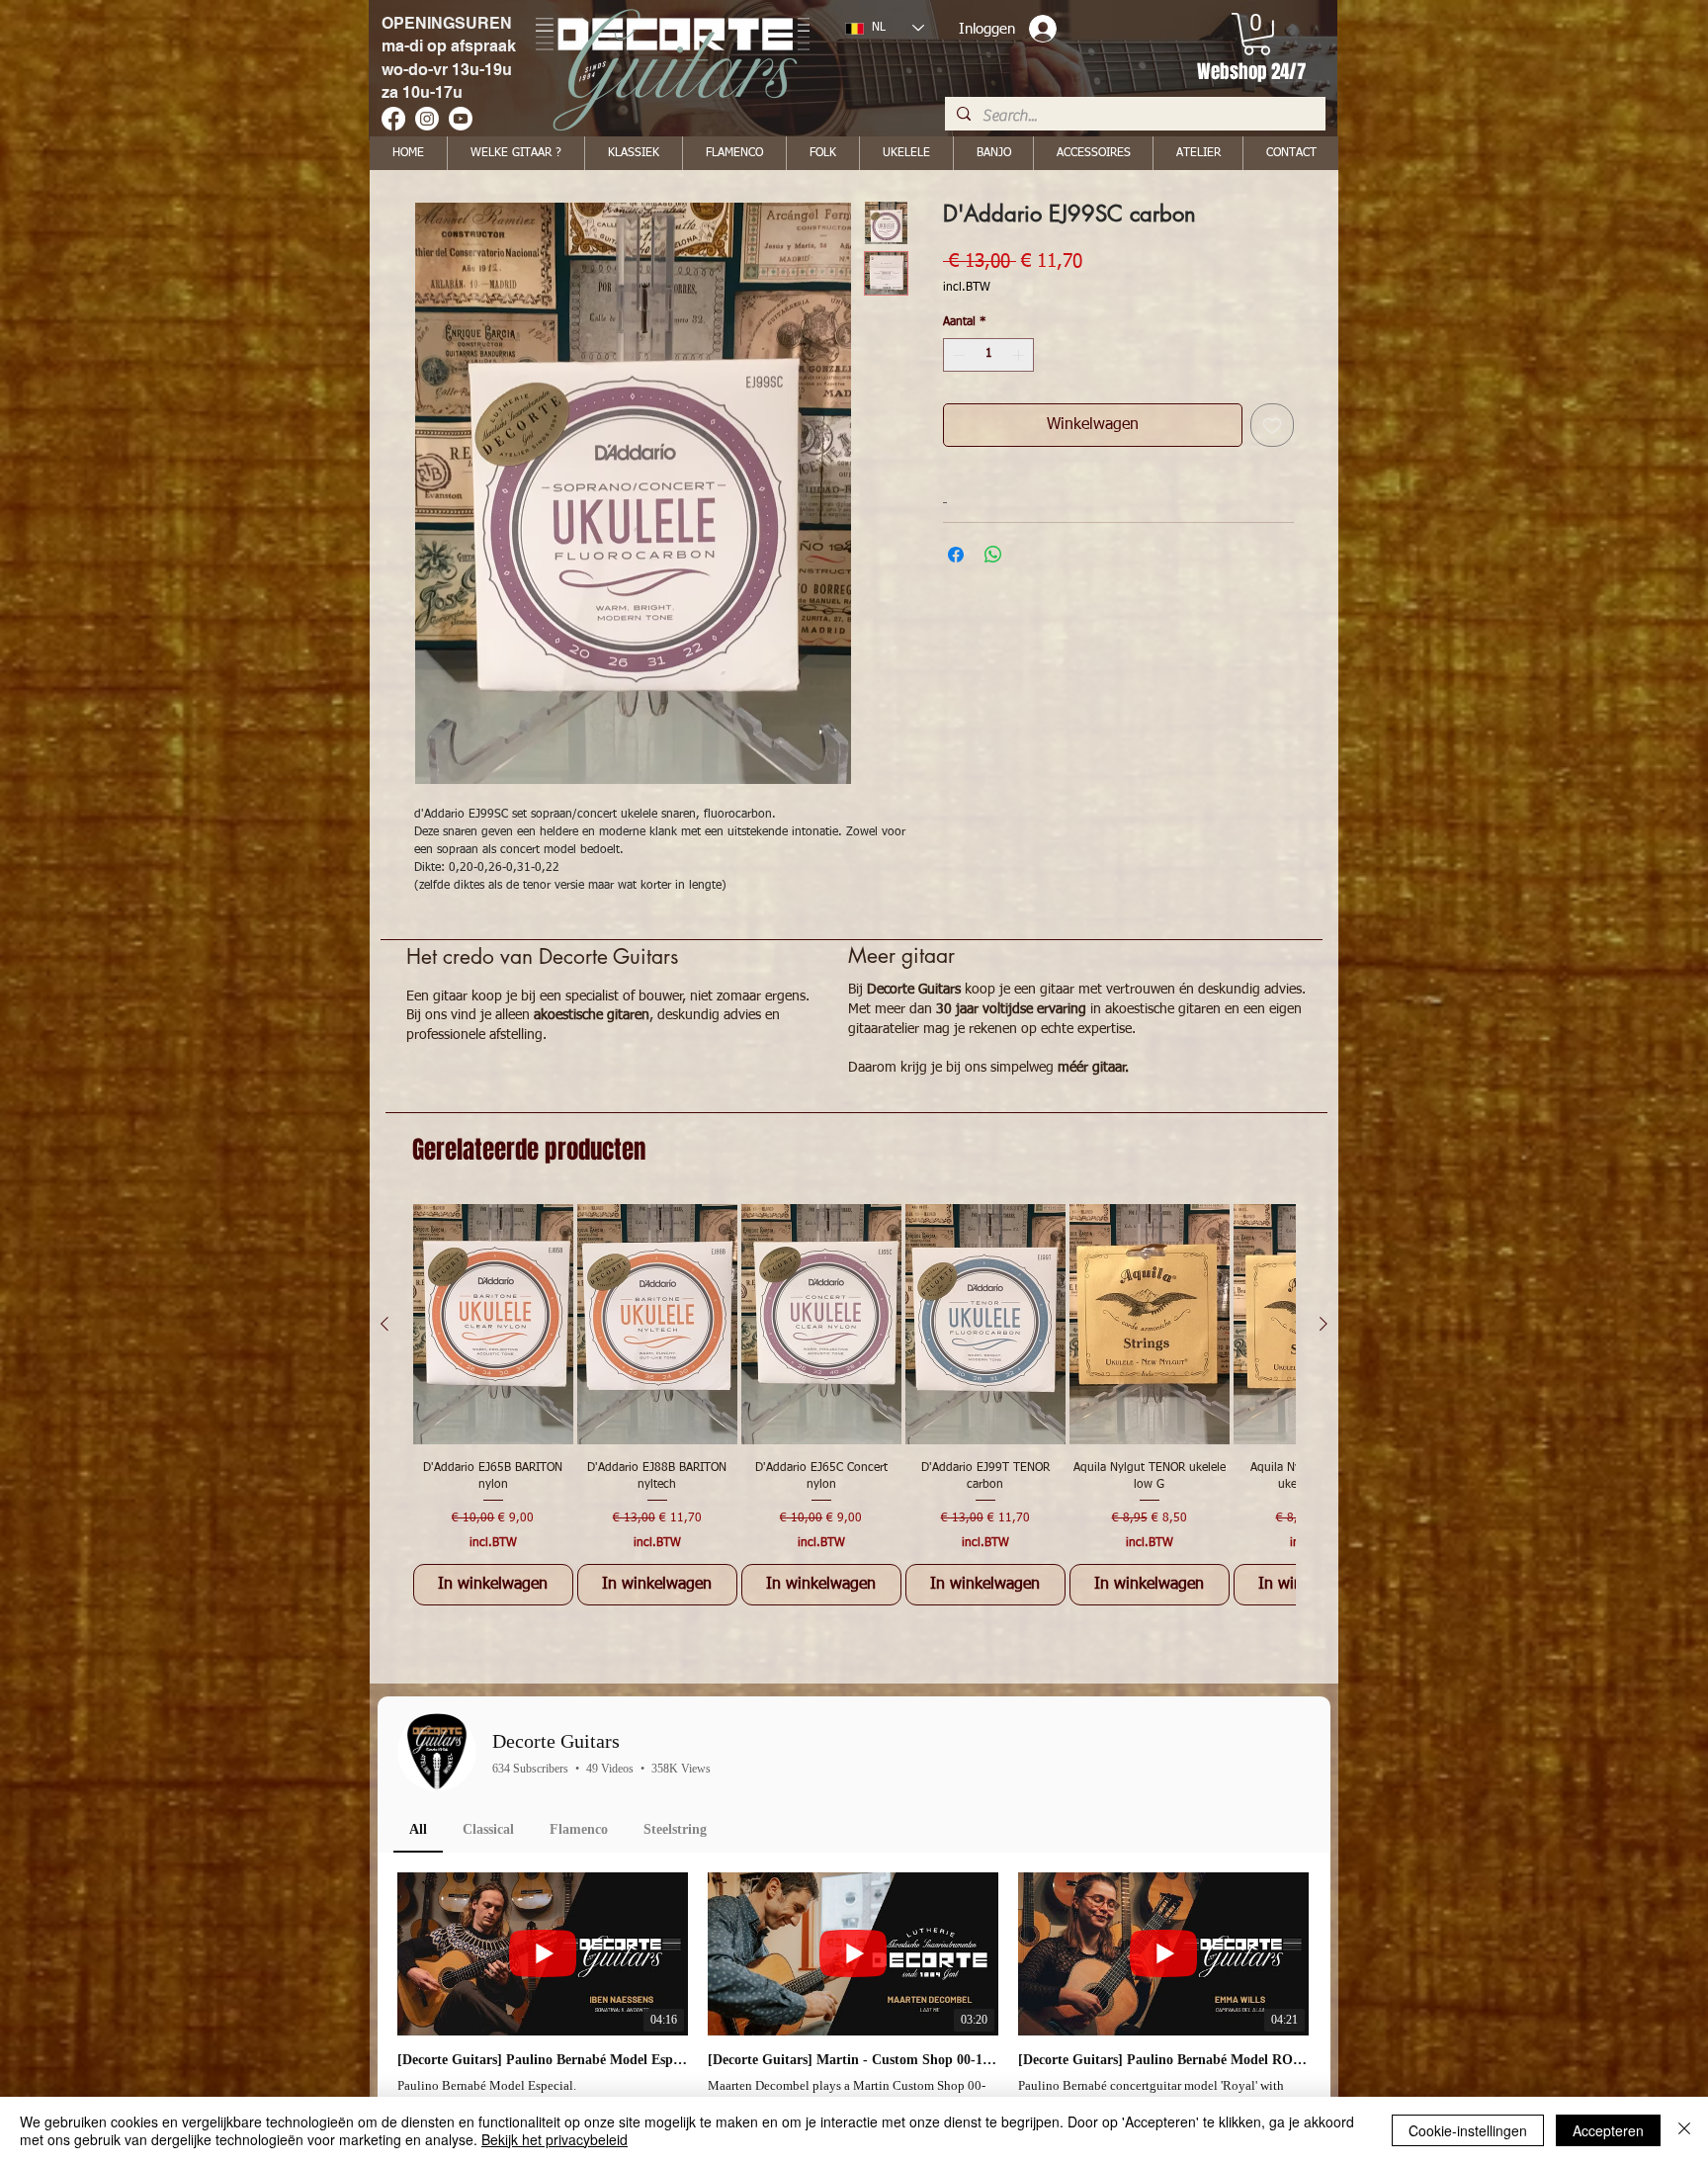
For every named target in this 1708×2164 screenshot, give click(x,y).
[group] (854, 1404)
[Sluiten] (1684, 2130)
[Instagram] (427, 119)
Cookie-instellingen (1468, 2130)
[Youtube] (461, 119)
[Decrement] (957, 355)
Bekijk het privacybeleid (555, 2139)
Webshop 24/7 (1251, 71)
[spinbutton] (988, 355)
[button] (1257, 34)
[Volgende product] (1324, 1324)
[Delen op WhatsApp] (993, 555)
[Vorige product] (384, 1324)
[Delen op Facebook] (956, 555)
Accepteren (1608, 2130)
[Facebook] (393, 119)
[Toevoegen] (1272, 425)
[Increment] (1020, 355)
